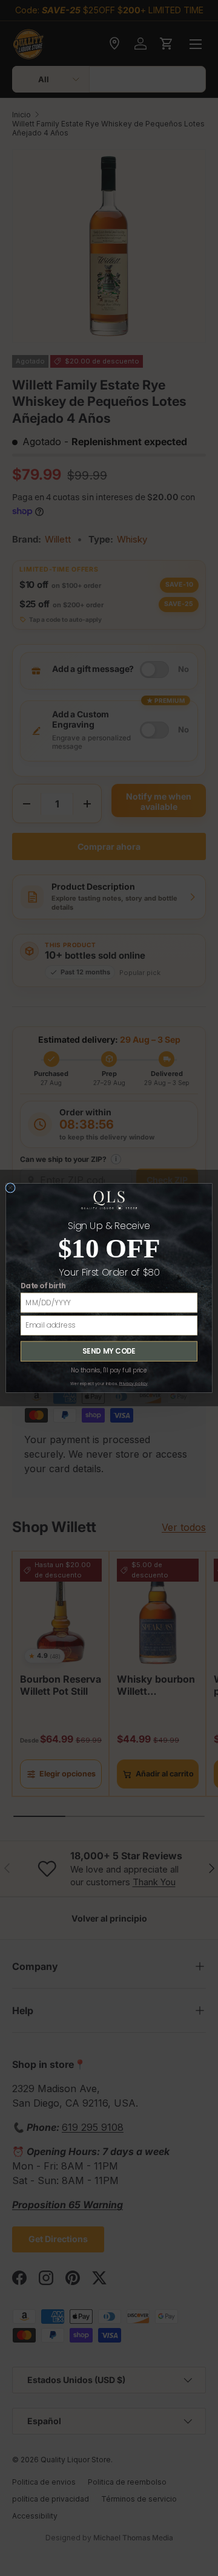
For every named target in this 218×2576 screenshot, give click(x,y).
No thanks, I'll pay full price (109, 1371)
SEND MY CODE (109, 1351)
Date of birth (43, 1286)
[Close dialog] (11, 1188)
